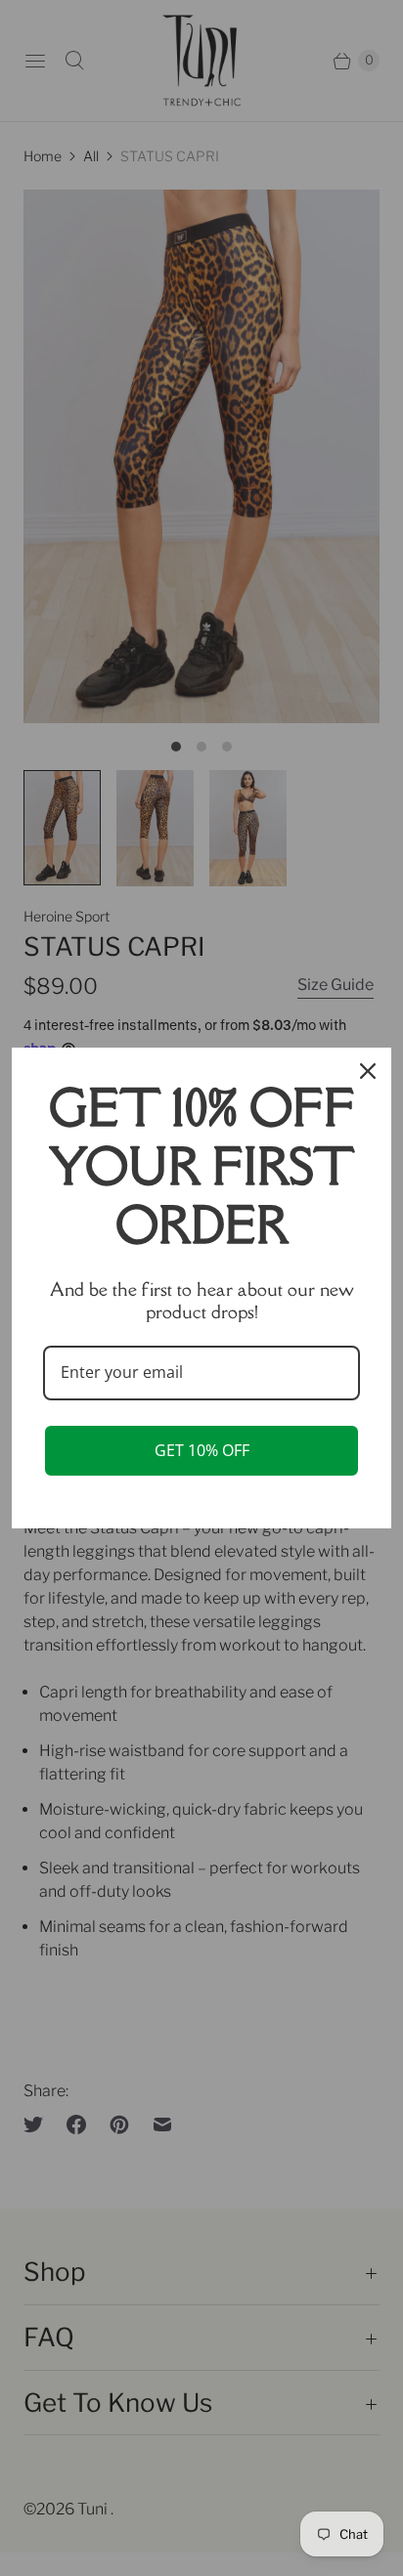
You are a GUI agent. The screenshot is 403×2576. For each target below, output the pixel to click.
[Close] (368, 1071)
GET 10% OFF (202, 1450)
